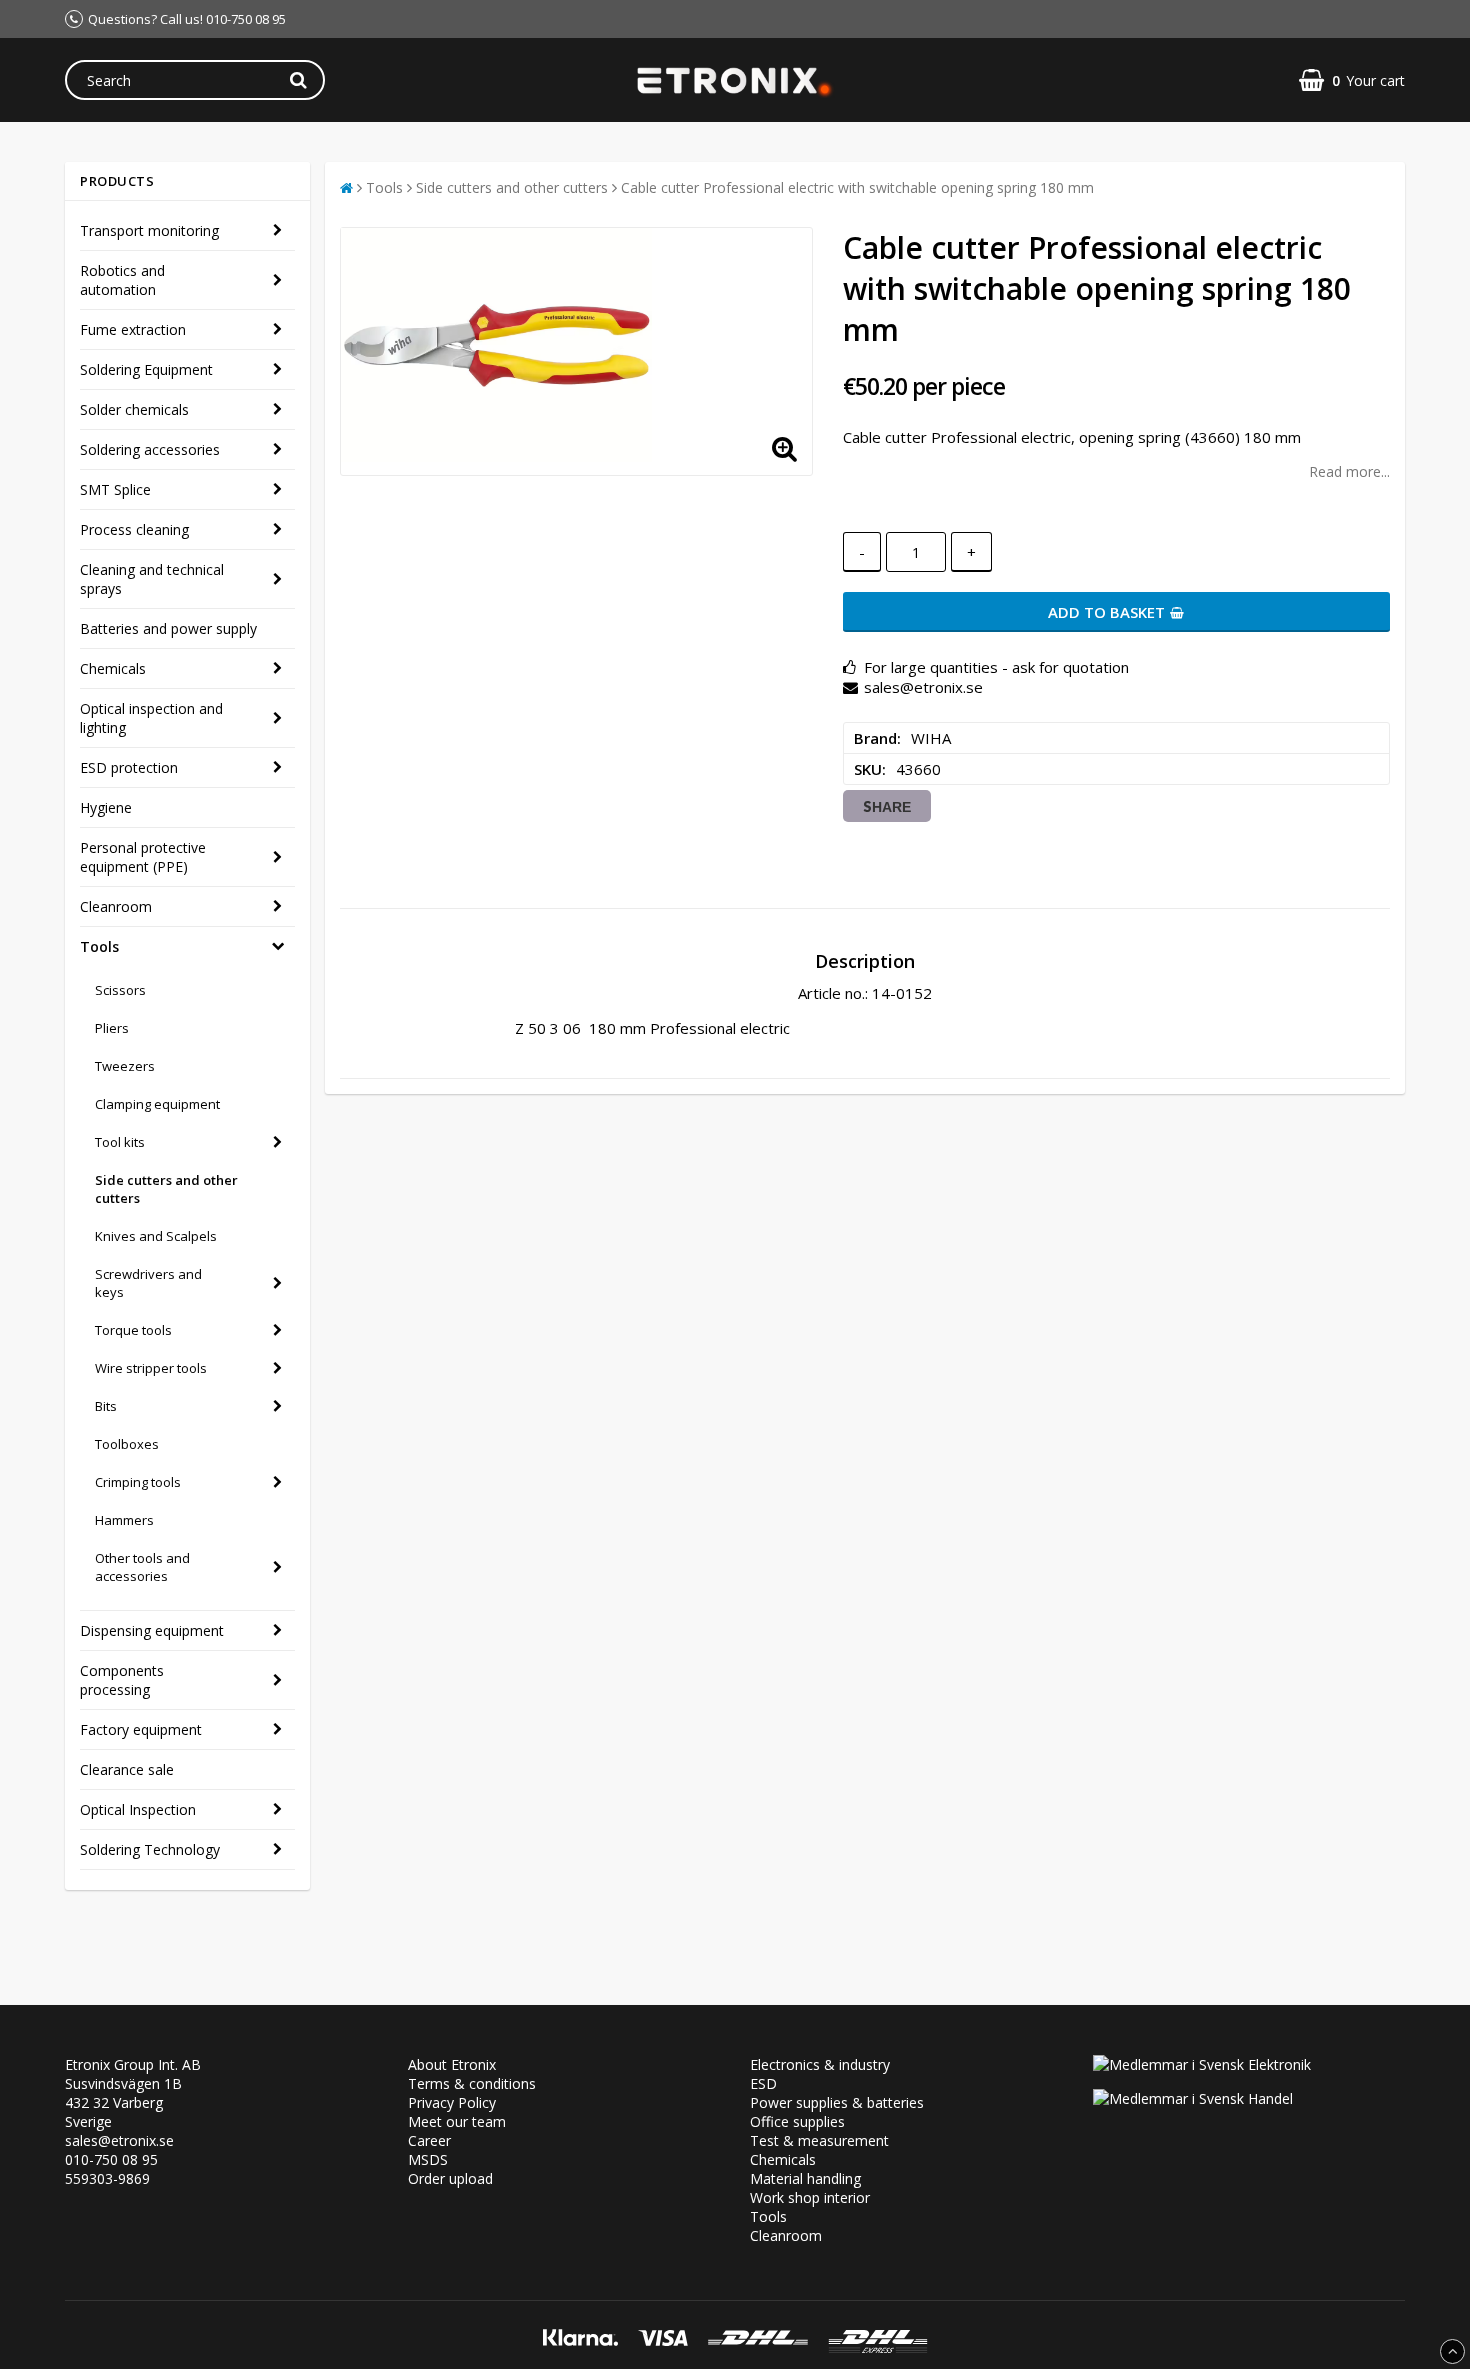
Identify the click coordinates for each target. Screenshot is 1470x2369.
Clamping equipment (157, 1104)
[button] (1352, 80)
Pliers (112, 1028)
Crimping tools (138, 1482)
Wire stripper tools (151, 1368)
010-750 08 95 (111, 2159)
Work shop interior (810, 2197)
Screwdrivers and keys (148, 1283)
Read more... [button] (1349, 471)
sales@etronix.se (119, 2140)
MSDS (428, 2159)
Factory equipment (141, 1729)
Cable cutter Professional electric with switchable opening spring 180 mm (857, 187)
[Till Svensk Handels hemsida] (1193, 2098)
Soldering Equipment (146, 369)
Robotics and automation (122, 280)
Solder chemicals (134, 409)
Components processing (122, 1680)
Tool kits (120, 1142)
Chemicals (113, 668)
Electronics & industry (820, 2064)
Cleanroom (116, 906)
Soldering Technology (150, 1849)
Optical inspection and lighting (151, 718)
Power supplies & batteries (837, 2102)
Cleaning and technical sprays (152, 579)
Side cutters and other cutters (166, 1189)
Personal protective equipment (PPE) (143, 857)
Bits (106, 1406)
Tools (99, 946)
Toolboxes (127, 1444)
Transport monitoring (149, 230)
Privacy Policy (452, 2102)
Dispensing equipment (152, 1630)
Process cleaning (134, 529)
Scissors (120, 990)
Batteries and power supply (168, 628)
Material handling (805, 2178)
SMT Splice (115, 489)
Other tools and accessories (142, 1567)
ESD (763, 2083)
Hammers (124, 1520)
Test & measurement (819, 2140)
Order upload (450, 2178)
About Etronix (452, 2064)
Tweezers (125, 1066)
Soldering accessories (150, 449)
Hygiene (106, 807)
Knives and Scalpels (156, 1236)
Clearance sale (127, 1769)
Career (429, 2140)
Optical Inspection (138, 1809)
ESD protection (129, 767)
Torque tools (133, 1330)
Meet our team (457, 2121)
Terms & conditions (472, 2083)
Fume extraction (133, 329)
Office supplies (797, 2121)
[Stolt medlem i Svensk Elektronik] (1202, 2064)
